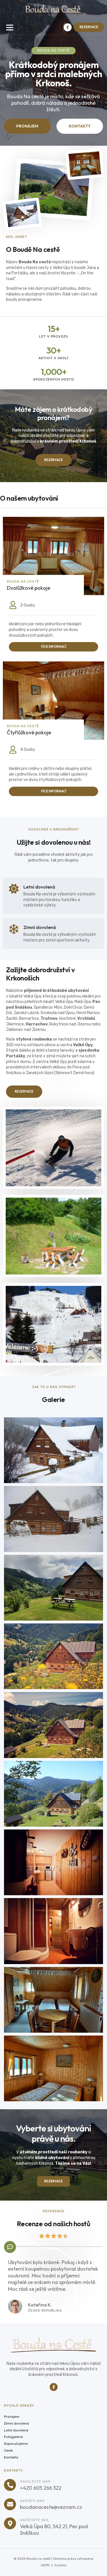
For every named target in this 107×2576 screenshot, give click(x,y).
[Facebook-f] (68, 27)
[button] (10, 27)
